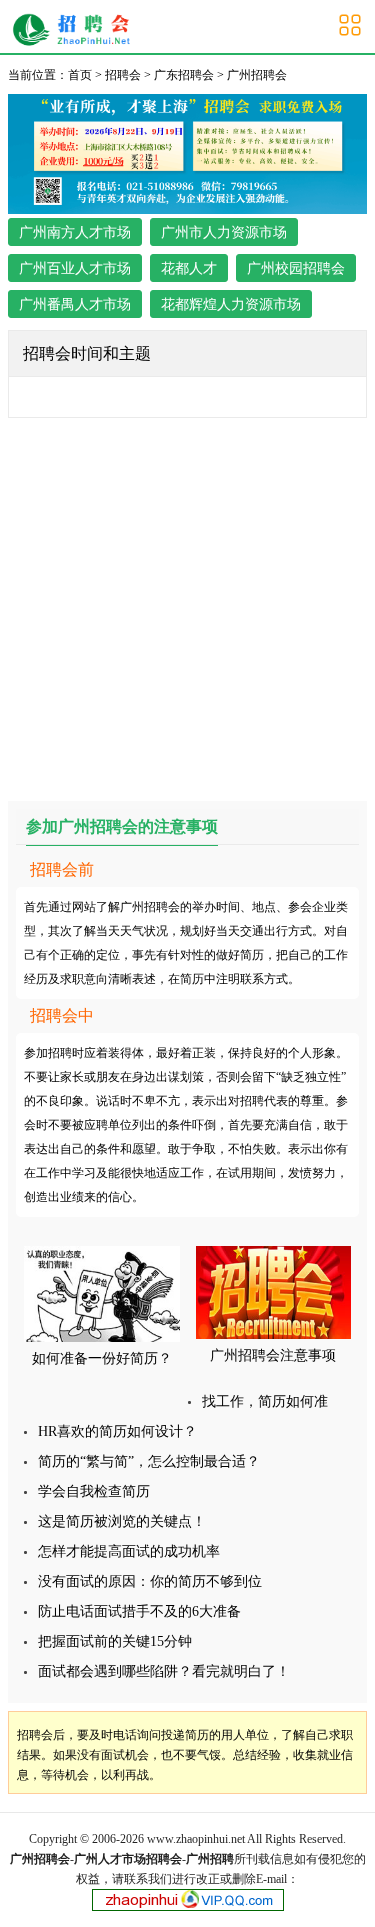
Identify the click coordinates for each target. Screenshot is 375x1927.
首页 (80, 75)
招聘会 (123, 75)
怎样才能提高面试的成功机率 (129, 1551)
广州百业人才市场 (75, 268)
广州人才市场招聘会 (128, 1859)
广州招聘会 (76, 30)
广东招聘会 (184, 75)
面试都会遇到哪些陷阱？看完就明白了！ (164, 1671)
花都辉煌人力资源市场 (231, 304)
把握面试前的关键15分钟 (115, 1641)
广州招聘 (210, 1859)
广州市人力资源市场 (224, 232)
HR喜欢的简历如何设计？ (117, 1431)
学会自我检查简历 (94, 1491)
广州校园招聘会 (296, 268)
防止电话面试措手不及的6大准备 (139, 1611)
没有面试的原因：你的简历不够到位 (150, 1581)
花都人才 (189, 268)
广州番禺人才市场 (75, 304)
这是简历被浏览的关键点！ (122, 1521)
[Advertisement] (187, 605)
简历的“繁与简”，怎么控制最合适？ (149, 1461)
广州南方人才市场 (75, 232)
